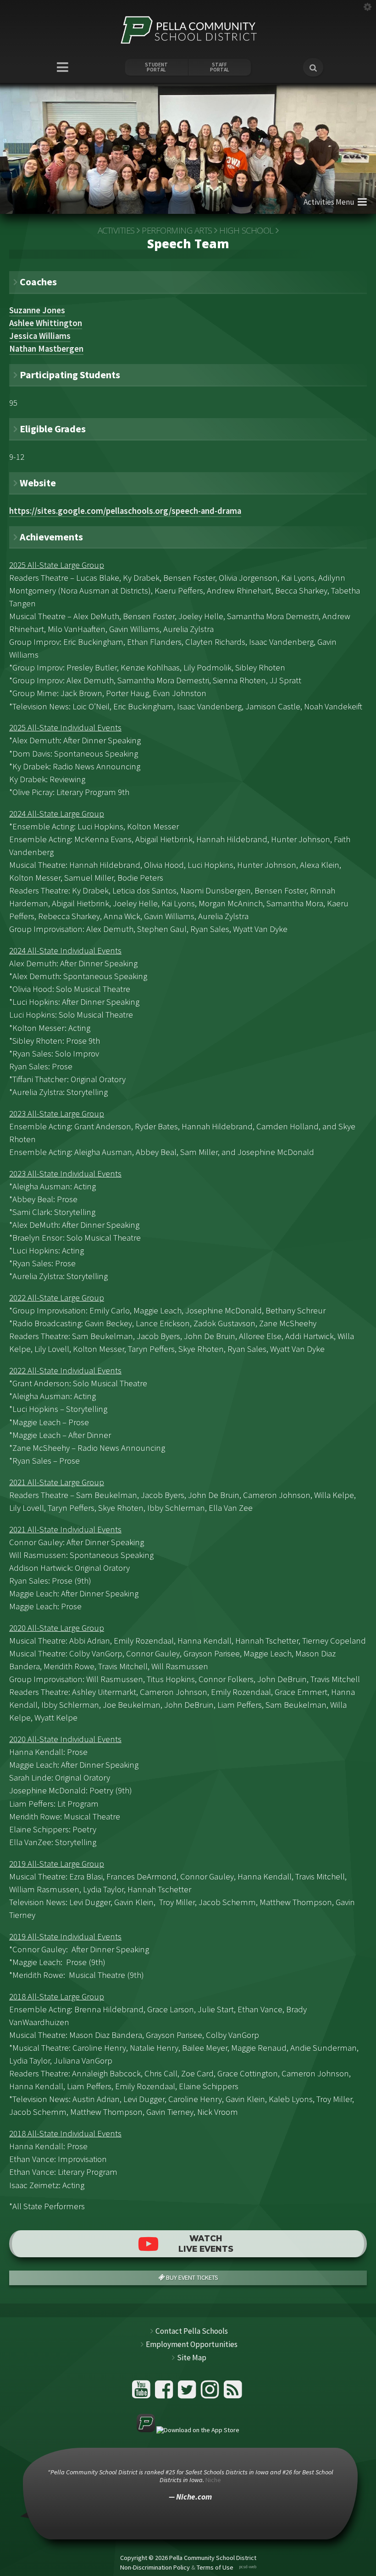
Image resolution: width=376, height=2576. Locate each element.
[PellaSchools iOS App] (188, 2430)
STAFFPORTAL (220, 67)
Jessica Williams (40, 336)
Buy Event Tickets (191, 2277)
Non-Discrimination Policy (155, 2567)
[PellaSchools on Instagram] (211, 2393)
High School (246, 230)
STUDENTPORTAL (156, 67)
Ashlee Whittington (46, 323)
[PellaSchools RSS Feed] (233, 2393)
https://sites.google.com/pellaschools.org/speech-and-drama (125, 511)
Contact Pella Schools (192, 2331)
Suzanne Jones (37, 310)
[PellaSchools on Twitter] (188, 2393)
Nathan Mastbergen (46, 349)
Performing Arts (177, 230)
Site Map (192, 2358)
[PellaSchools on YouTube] (142, 2393)
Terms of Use (215, 2567)
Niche (213, 2480)
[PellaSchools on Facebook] (165, 2393)
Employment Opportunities (192, 2344)
